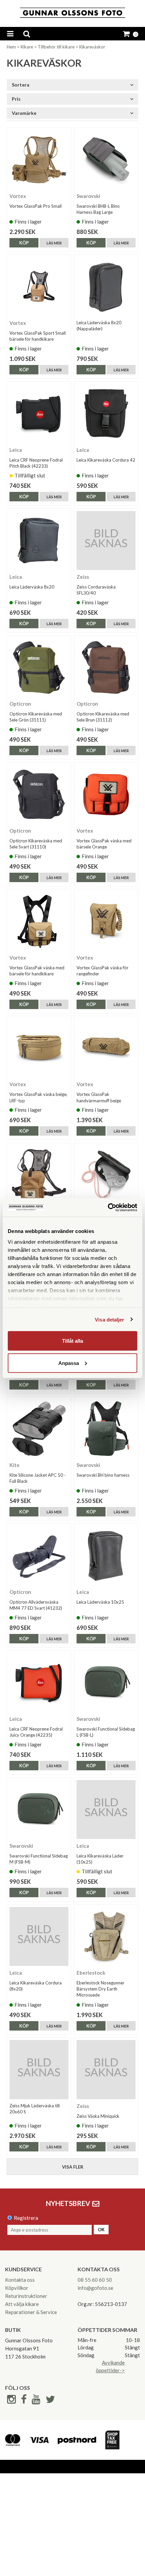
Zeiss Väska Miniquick (98, 2116)
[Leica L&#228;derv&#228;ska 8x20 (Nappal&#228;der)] (106, 287)
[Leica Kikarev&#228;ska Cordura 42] (106, 414)
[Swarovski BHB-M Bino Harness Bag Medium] (106, 1175)
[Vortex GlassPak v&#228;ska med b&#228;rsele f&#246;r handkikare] (39, 921)
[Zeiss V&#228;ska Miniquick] (106, 2069)
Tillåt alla (72, 1341)
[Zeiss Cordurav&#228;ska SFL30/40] (106, 541)
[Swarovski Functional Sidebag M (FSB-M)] (39, 1810)
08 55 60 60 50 (95, 2280)
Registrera (26, 2218)
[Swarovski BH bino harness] (106, 1429)
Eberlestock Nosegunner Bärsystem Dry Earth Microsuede (100, 1989)
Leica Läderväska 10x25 (100, 1602)
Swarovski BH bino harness (103, 1475)
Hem (11, 47)
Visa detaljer (109, 1319)
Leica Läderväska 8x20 (32, 587)
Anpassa (69, 1363)
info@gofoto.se (95, 2288)
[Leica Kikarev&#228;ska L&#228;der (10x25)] (106, 1810)
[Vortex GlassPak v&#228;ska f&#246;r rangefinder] (106, 921)
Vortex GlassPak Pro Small (36, 206)
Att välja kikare (22, 2304)
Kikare (27, 47)
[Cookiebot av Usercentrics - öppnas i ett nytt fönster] (108, 1207)
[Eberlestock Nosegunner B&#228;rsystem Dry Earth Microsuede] (106, 1936)
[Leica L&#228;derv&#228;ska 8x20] (39, 541)
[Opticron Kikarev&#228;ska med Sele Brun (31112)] (106, 667)
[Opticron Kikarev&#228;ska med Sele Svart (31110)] (39, 794)
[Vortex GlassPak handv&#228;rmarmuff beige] (106, 1048)
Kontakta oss (20, 2280)
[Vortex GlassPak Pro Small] (39, 160)
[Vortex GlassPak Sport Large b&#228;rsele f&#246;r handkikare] (39, 1175)
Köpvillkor (17, 2288)
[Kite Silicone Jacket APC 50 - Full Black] (39, 1429)
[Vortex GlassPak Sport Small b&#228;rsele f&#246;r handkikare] (39, 287)
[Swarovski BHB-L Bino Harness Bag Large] (106, 160)
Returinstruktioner (26, 2296)
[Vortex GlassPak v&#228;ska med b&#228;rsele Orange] (106, 794)
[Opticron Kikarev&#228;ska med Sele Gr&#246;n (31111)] (39, 667)
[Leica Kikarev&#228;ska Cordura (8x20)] (39, 1936)
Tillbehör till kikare (56, 47)
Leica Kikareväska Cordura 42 (106, 460)
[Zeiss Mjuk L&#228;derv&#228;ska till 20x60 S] (39, 2069)
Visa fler (73, 2167)
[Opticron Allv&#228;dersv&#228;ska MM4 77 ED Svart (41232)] (39, 1556)
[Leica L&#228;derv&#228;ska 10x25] (106, 1556)
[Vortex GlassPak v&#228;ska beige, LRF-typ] (39, 1048)
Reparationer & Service (31, 2312)
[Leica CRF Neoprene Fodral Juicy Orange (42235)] (39, 1683)
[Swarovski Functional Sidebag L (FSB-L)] (106, 1683)
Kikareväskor (92, 47)
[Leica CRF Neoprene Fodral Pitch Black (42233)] (39, 414)
